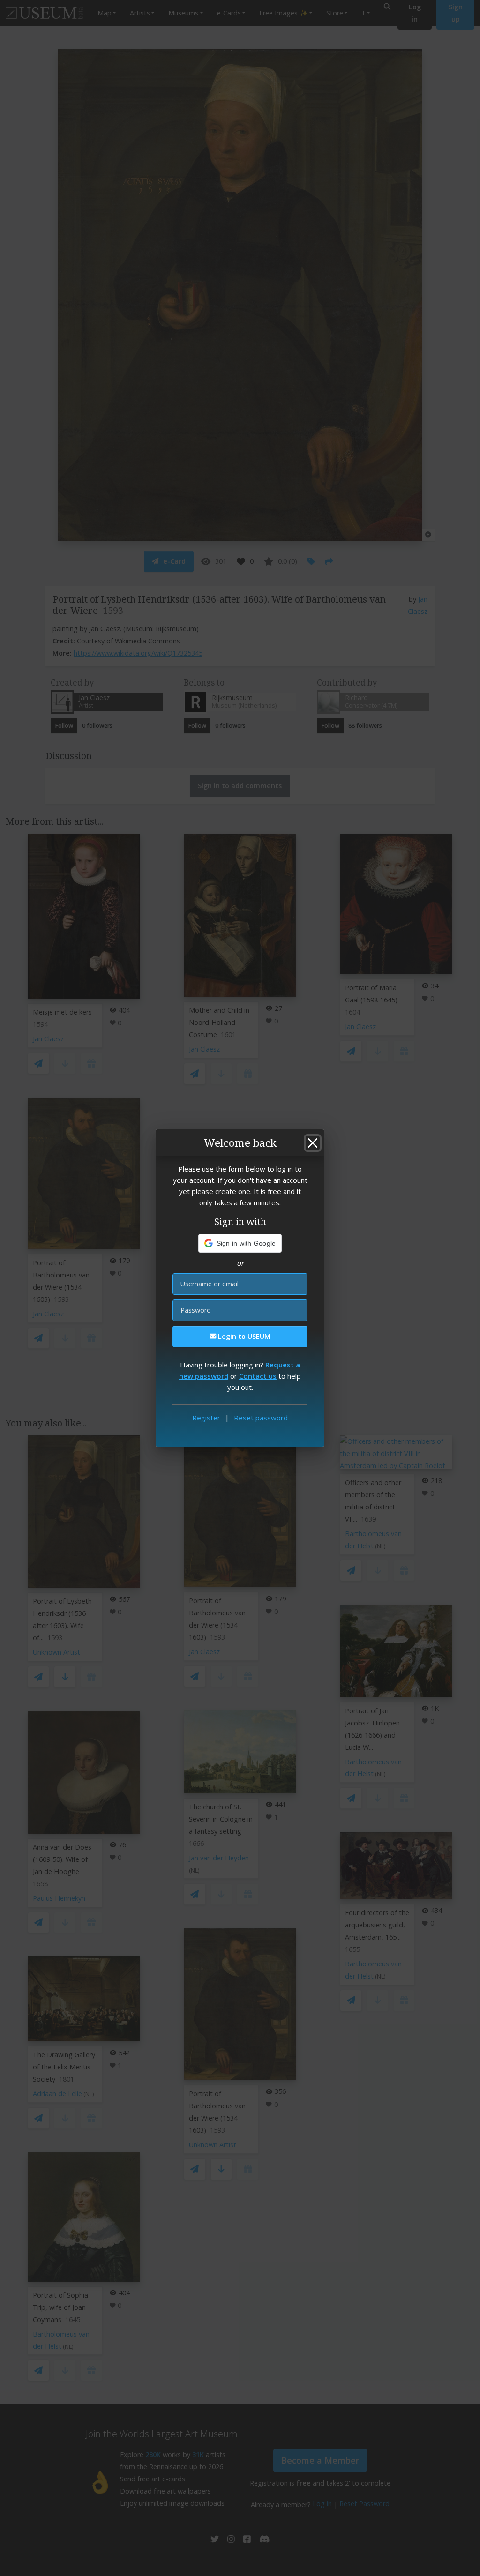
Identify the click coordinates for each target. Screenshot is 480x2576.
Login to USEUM (243, 1336)
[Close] (313, 1143)
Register (206, 1418)
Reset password (261, 1418)
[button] (240, 1243)
